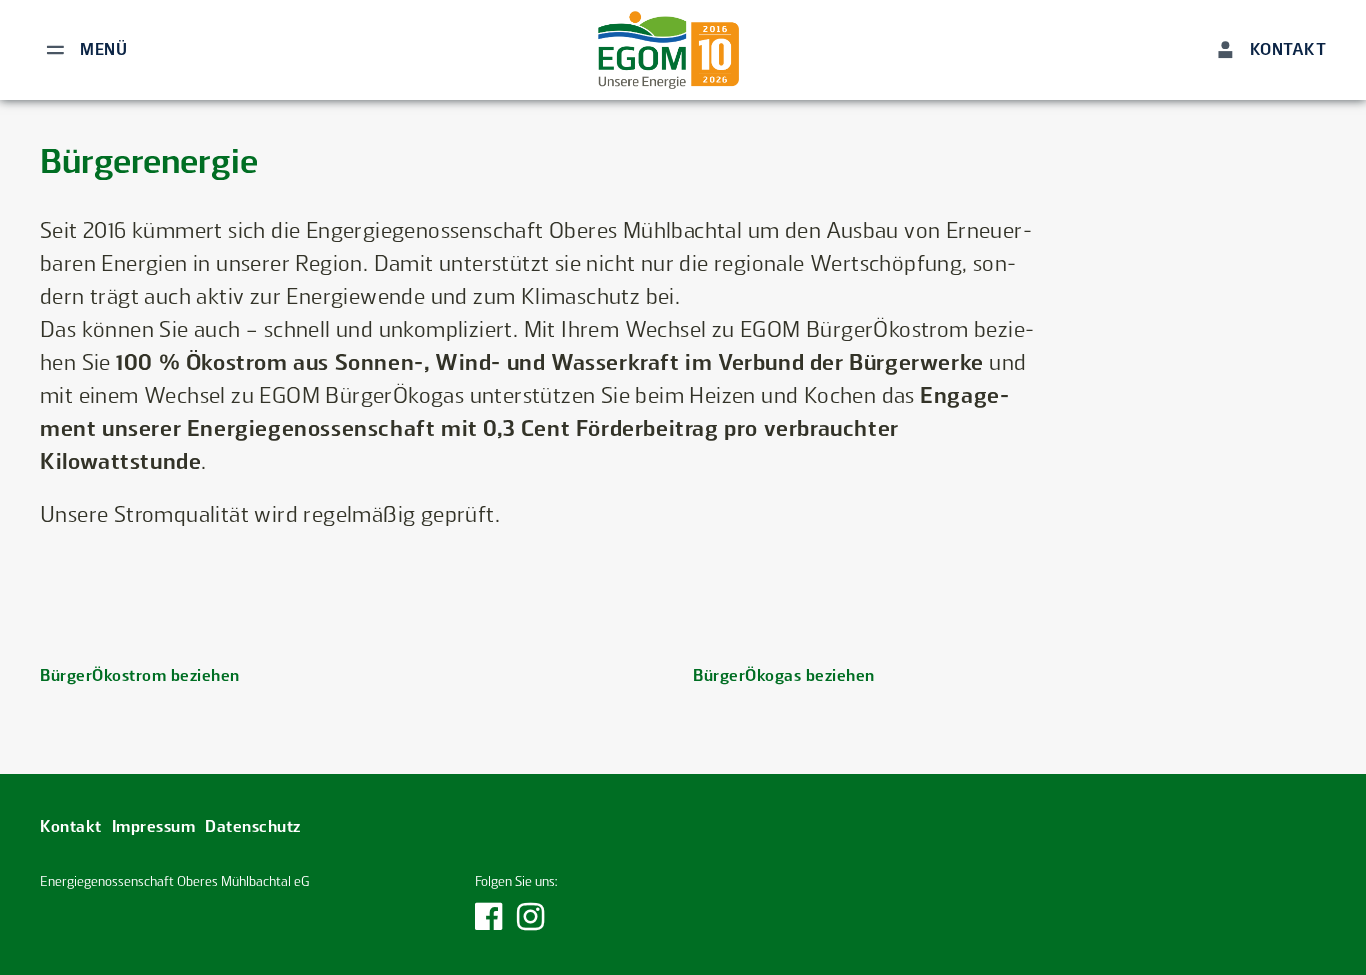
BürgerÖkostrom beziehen (140, 675)
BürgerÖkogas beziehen (784, 675)
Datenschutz (253, 826)
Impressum (154, 826)
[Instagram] (531, 922)
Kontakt (71, 826)
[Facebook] (489, 922)
